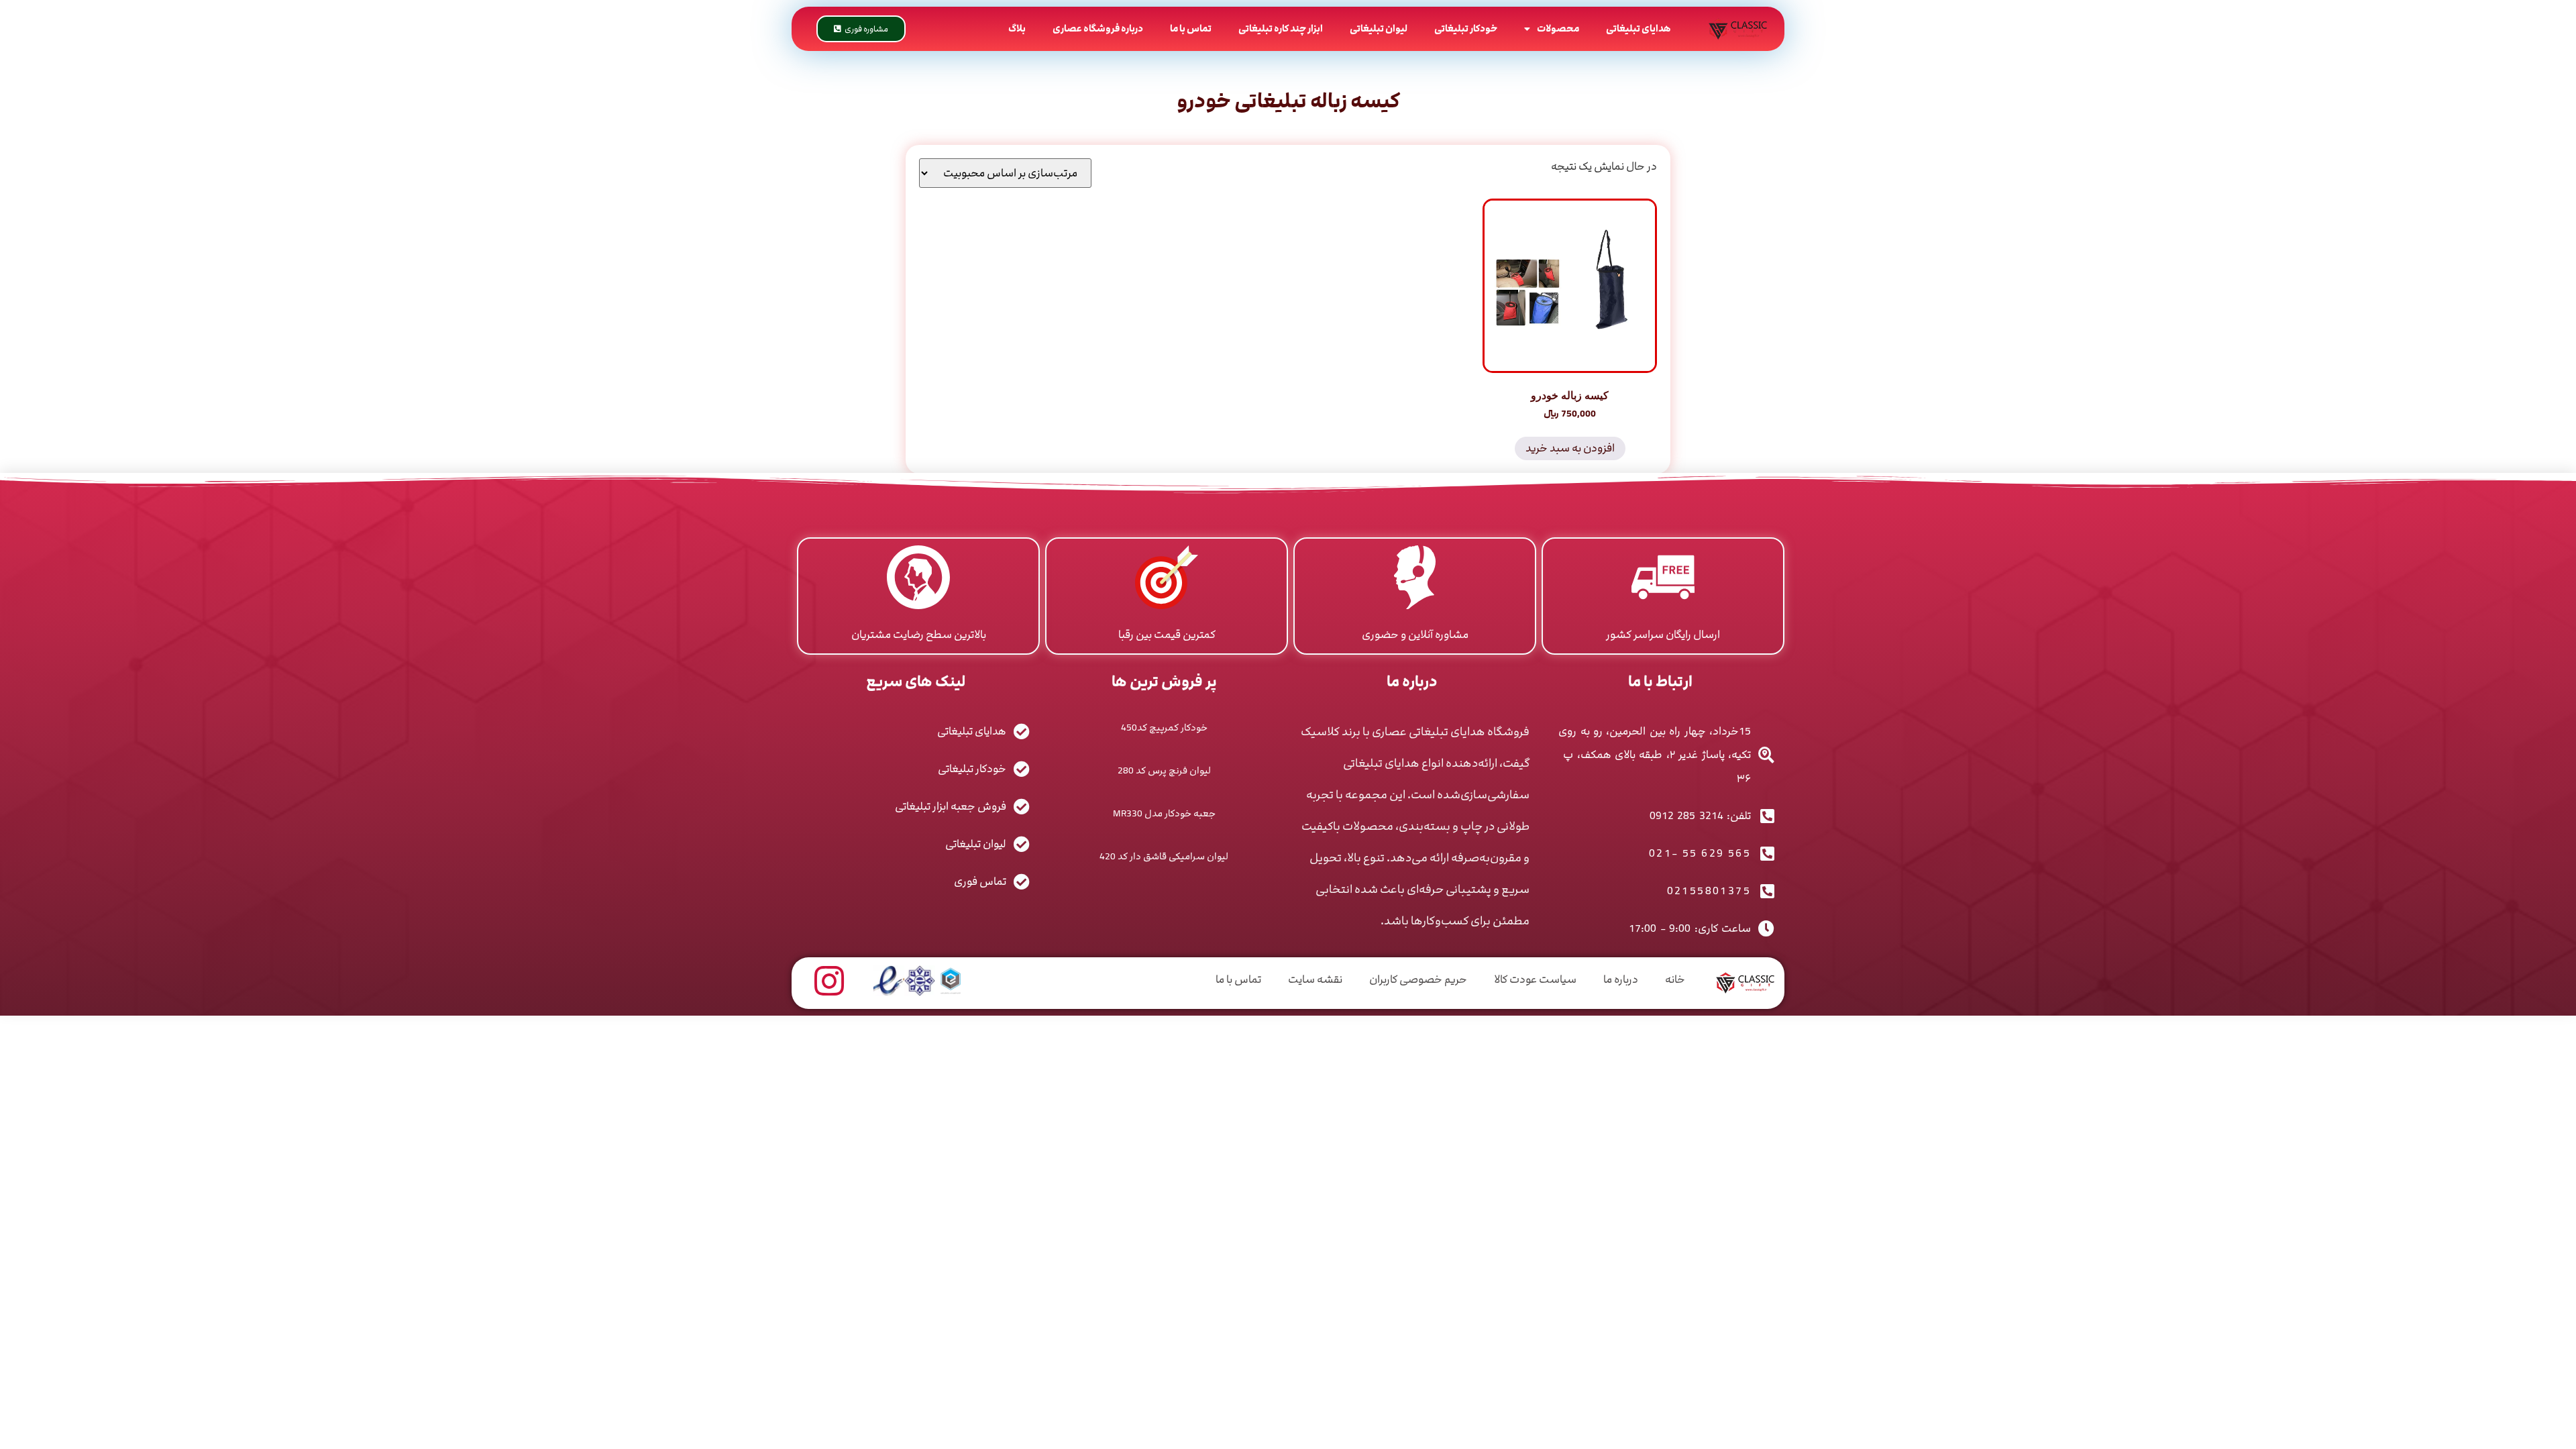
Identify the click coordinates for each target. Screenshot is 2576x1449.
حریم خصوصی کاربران (1418, 979)
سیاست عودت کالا (1535, 979)
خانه (1675, 979)
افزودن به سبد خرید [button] (1570, 448)
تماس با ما (1191, 29)
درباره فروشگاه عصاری (1098, 29)
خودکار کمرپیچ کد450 (1164, 728)
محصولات (1558, 29)
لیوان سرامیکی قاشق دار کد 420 (1164, 856)
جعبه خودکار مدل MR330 (1164, 813)
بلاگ (1017, 29)
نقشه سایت (1315, 979)
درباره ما (1621, 979)
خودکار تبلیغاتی (1466, 29)
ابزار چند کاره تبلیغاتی (1281, 29)
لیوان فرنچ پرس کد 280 (1164, 770)
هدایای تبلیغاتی (1639, 29)
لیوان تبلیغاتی (1379, 29)
